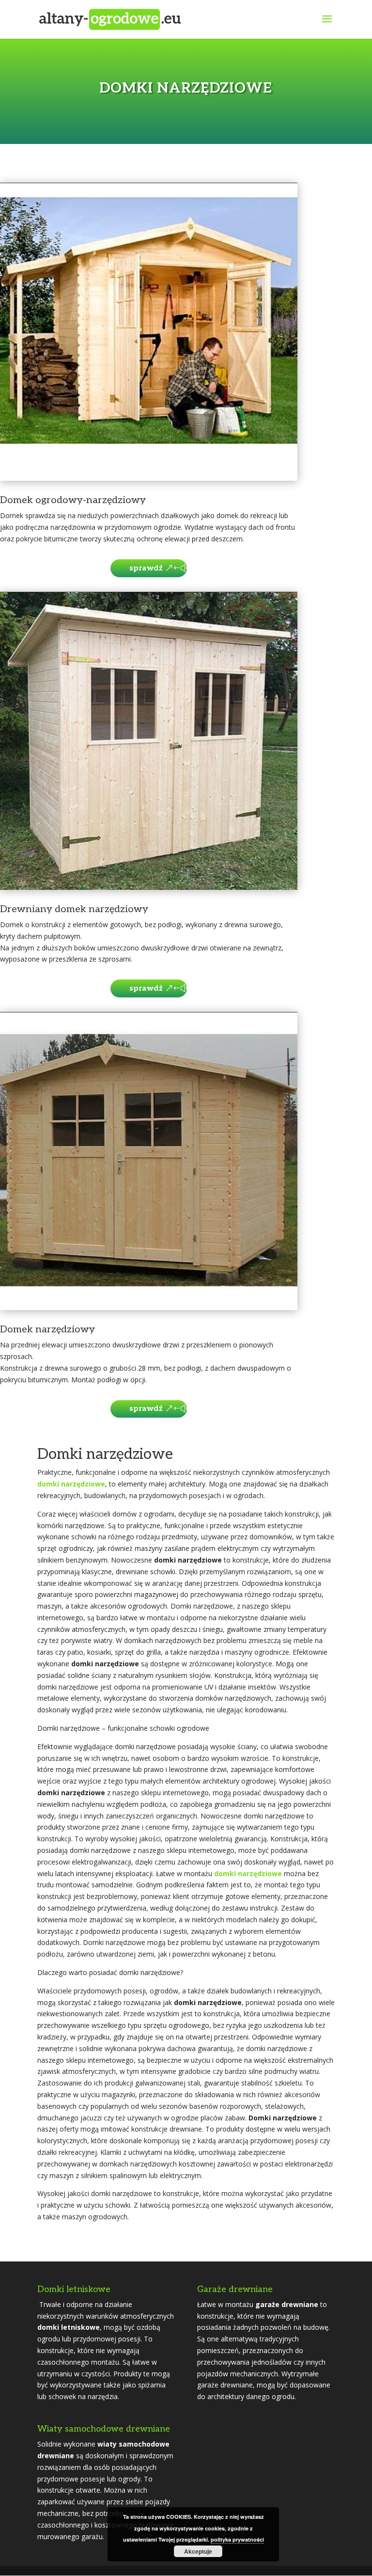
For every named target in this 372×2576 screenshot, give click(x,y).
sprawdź (146, 568)
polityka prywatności (237, 2539)
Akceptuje (198, 2551)
